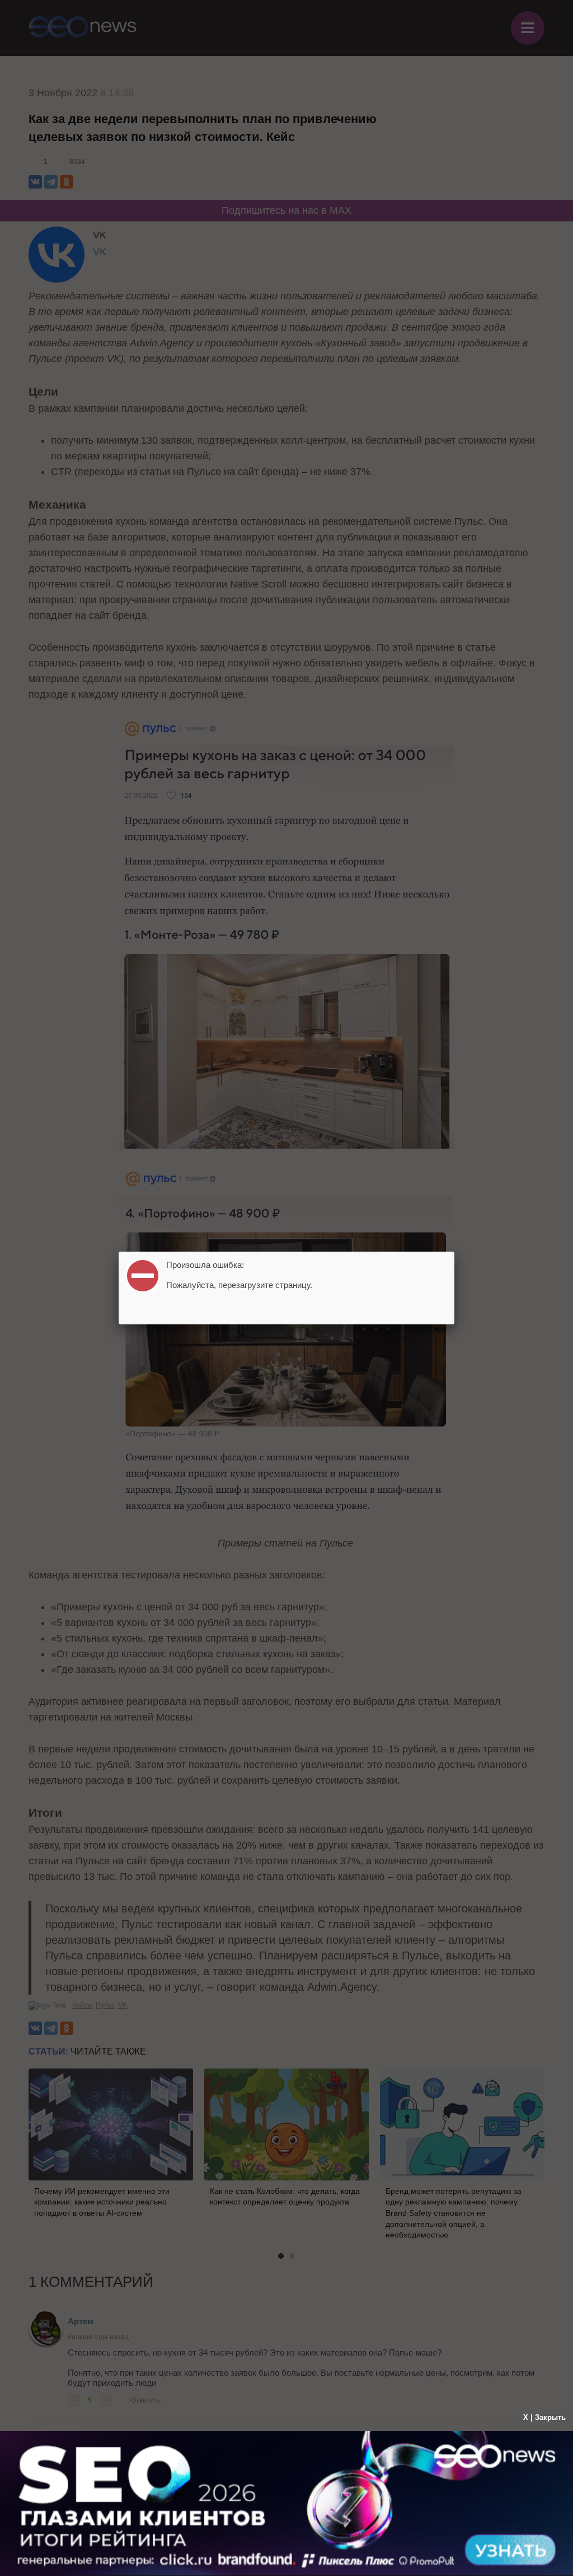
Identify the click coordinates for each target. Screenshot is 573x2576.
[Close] (454, 1252)
